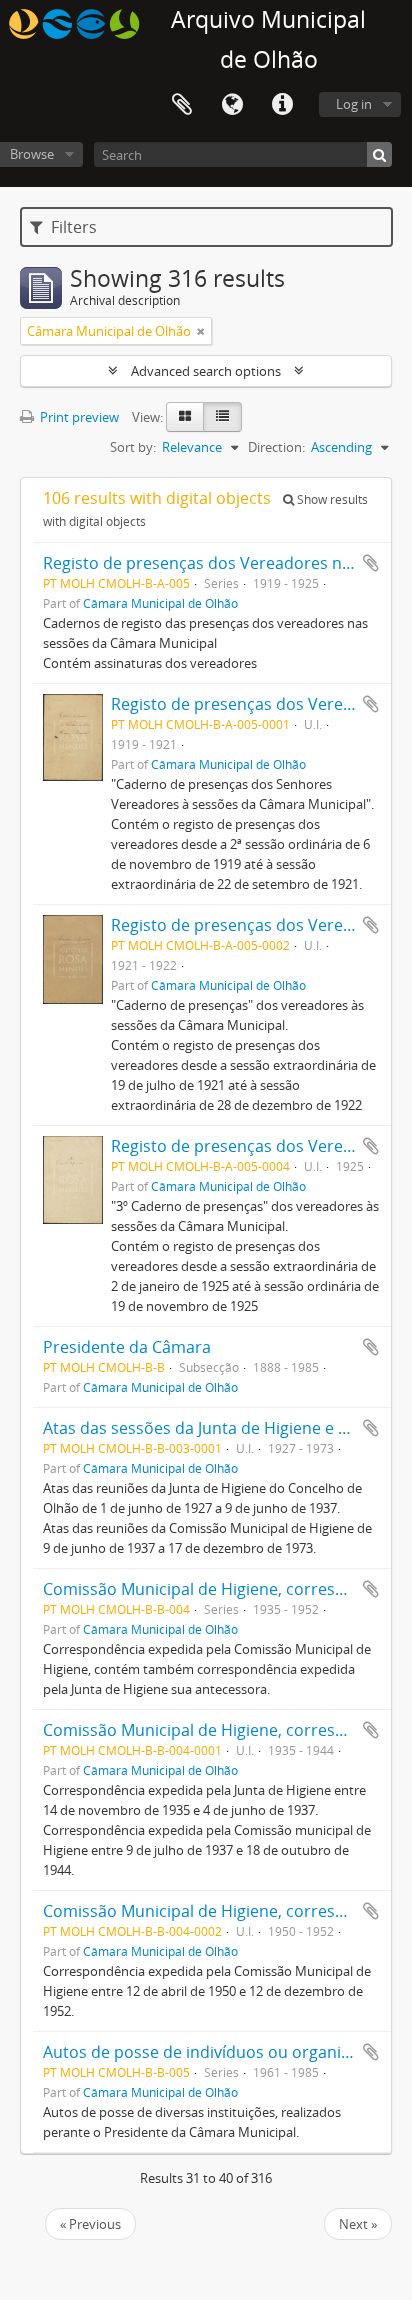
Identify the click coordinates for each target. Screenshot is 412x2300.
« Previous (90, 2224)
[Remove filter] (201, 331)
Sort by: (133, 447)
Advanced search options (206, 371)
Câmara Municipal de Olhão (160, 603)
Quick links (282, 105)
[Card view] (185, 417)
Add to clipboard (371, 563)
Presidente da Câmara (127, 1347)
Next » (358, 2224)
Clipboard (182, 105)
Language (232, 105)
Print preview (78, 417)
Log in (354, 104)
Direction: (276, 447)
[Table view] (222, 417)
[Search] (379, 154)
